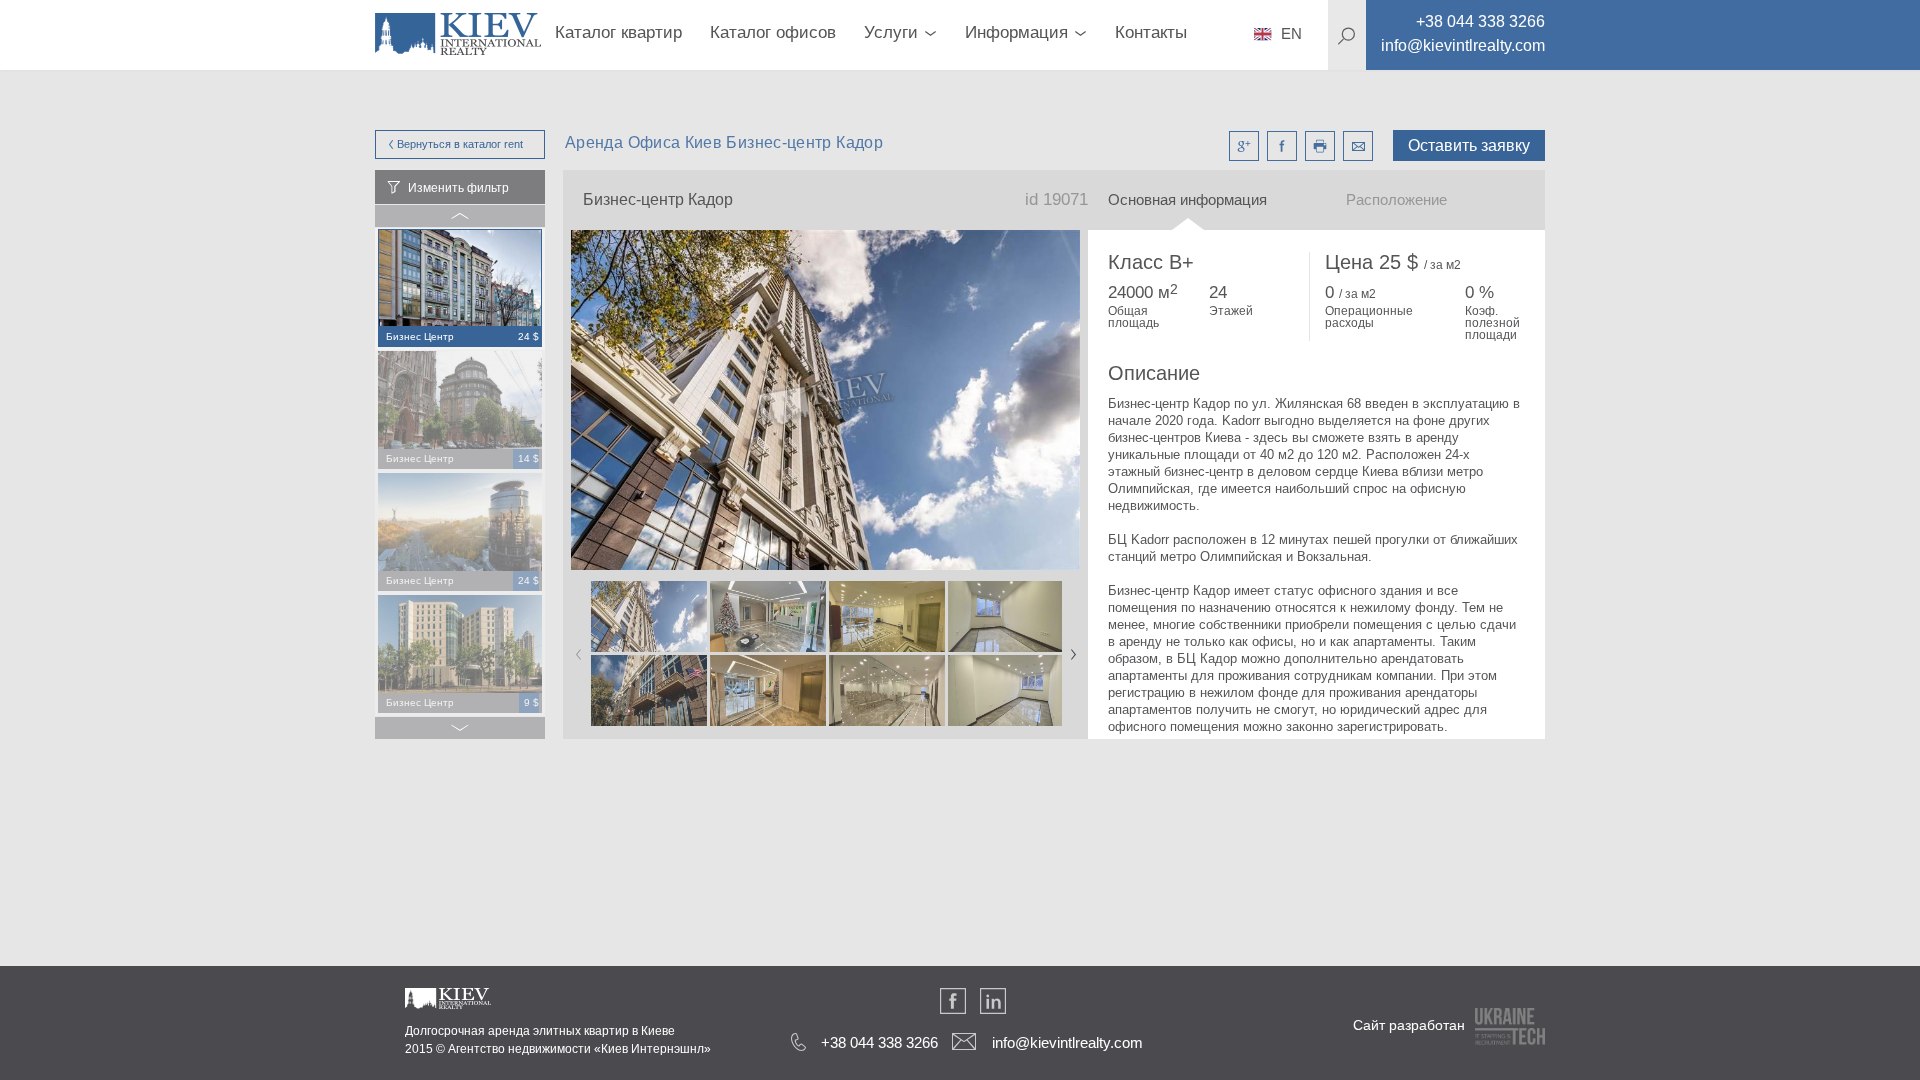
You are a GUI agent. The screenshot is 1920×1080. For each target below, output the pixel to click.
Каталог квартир (618, 32)
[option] (460, 289)
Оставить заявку (1469, 145)
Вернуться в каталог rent (460, 144)
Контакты (1151, 32)
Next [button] (1069, 648)
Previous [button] (575, 648)
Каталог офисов (773, 32)
